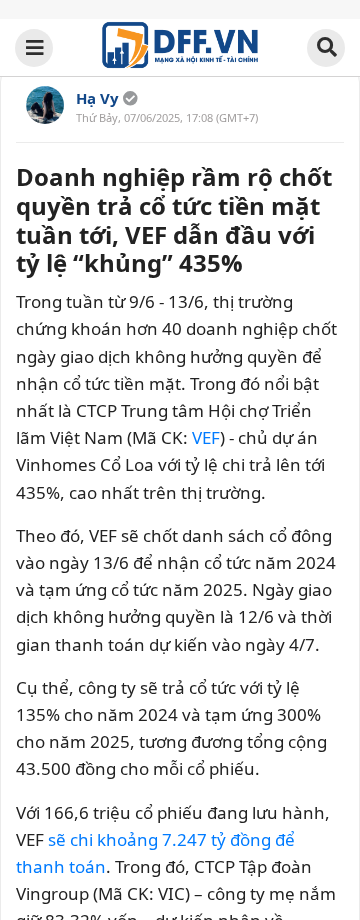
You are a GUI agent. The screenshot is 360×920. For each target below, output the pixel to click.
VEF (206, 437)
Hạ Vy (97, 98)
